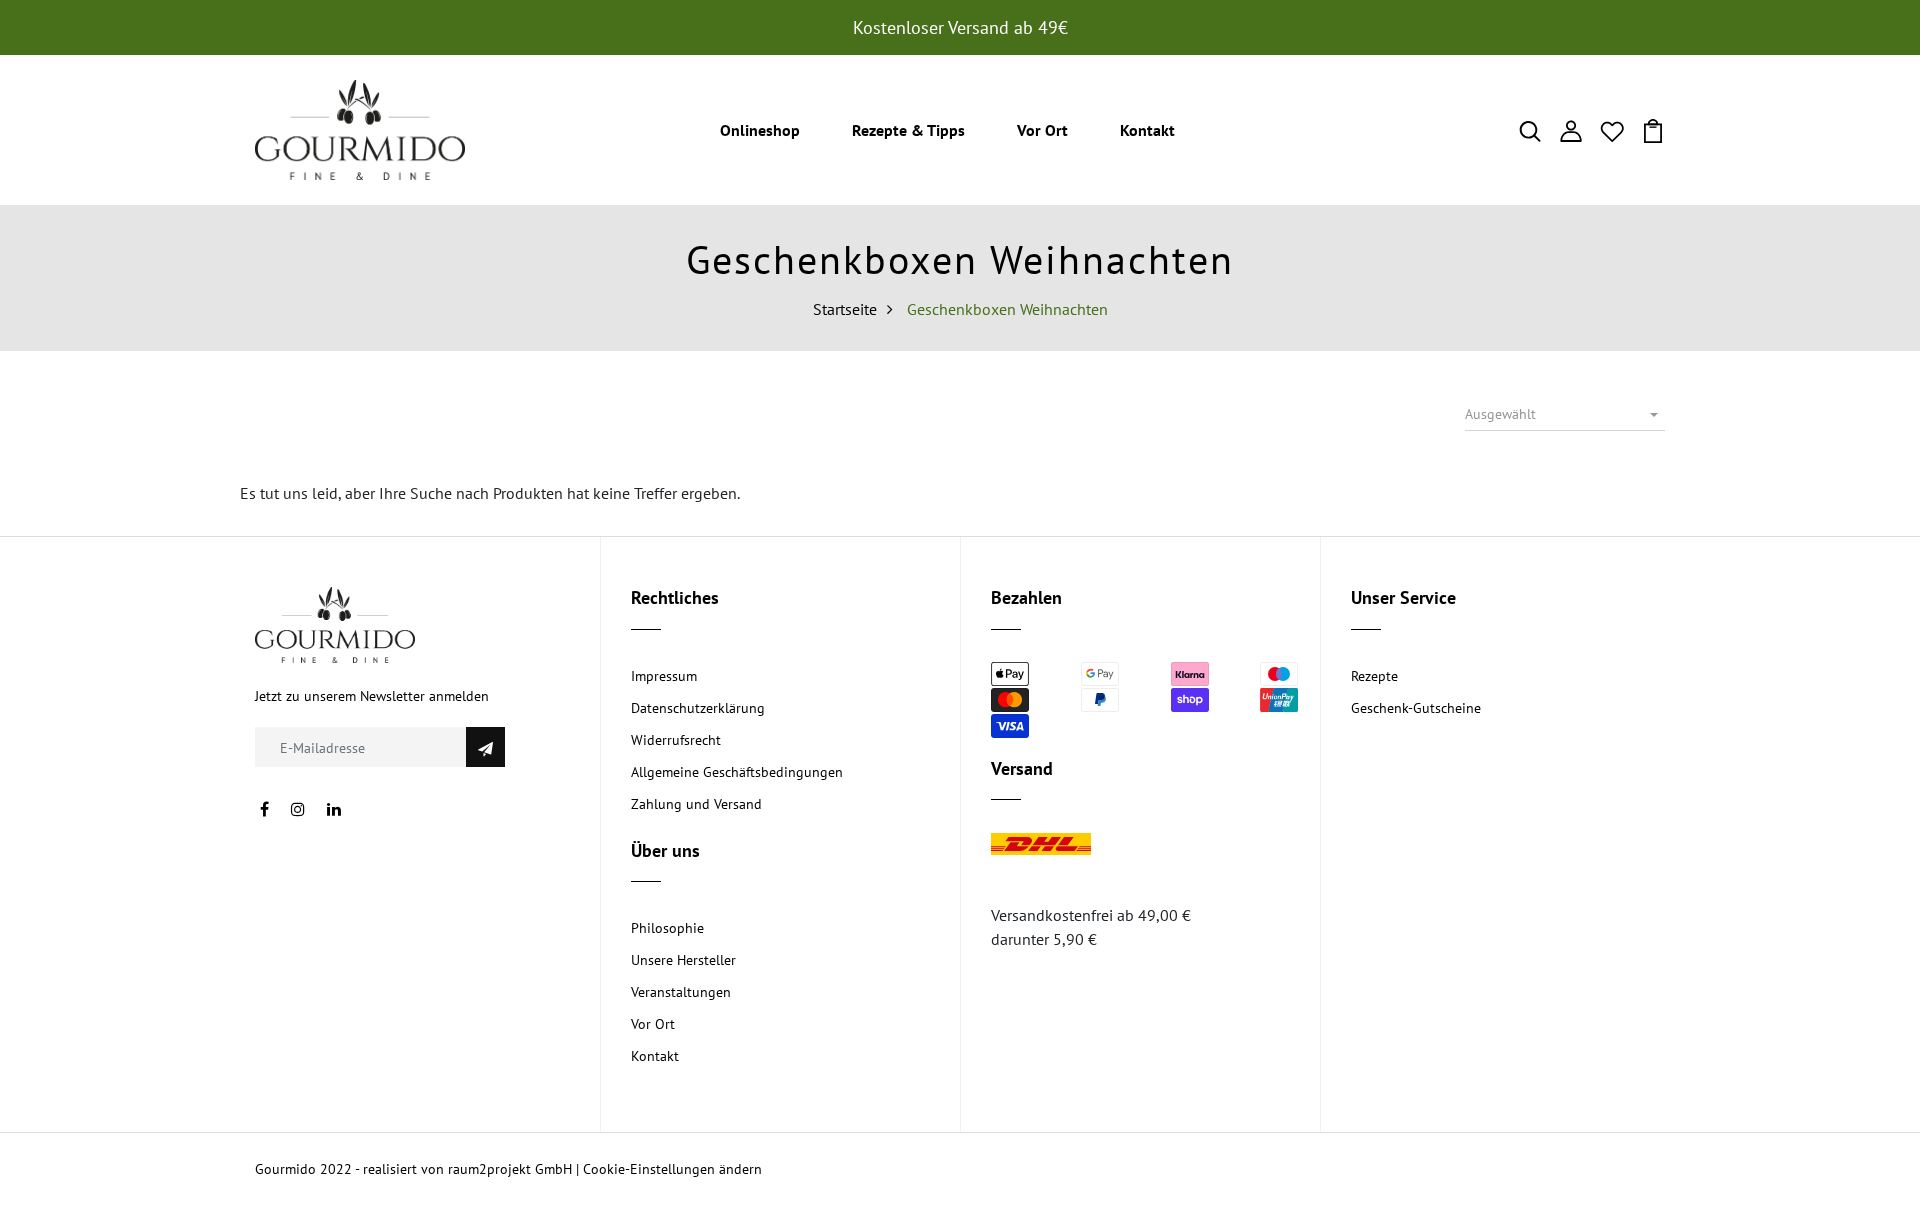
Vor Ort (1042, 130)
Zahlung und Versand (696, 804)
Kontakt (1147, 130)
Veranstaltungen (681, 992)
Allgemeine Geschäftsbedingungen (737, 772)
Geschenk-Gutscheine (1416, 708)
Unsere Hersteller (683, 960)
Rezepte (1374, 676)
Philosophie (667, 928)
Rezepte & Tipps (908, 130)
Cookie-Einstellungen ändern (672, 1169)
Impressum (664, 676)
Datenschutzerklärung (698, 708)
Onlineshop (760, 130)
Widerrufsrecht (676, 740)
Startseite (845, 309)
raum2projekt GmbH (510, 1169)
